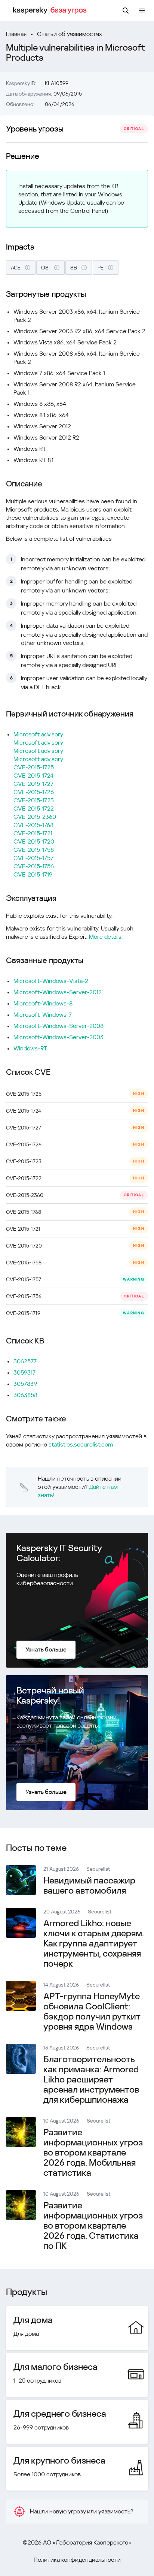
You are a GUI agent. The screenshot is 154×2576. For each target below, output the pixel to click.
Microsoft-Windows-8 (43, 1003)
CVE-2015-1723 (34, 800)
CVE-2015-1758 (34, 850)
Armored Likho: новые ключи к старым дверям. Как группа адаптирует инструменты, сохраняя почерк (94, 1943)
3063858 (25, 1395)
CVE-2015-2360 (35, 817)
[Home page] (51, 10)
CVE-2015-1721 (33, 833)
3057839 (25, 1384)
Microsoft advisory (38, 734)
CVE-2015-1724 (33, 776)
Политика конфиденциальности (77, 2560)
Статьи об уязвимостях (70, 34)
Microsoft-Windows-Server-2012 (58, 992)
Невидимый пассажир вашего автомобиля (89, 1886)
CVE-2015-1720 (34, 841)
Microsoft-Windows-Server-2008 (58, 1026)
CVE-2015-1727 (33, 784)
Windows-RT (30, 1048)
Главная (16, 34)
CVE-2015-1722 (34, 809)
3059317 (24, 1373)
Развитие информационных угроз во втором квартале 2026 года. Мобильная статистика (93, 2153)
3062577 (25, 1361)
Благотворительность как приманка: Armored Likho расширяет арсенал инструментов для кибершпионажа (91, 2079)
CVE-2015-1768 (33, 825)
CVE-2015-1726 (34, 792)
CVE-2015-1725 (34, 767)
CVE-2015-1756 (34, 866)
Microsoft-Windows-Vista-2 (51, 981)
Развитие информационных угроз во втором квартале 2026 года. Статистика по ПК (93, 2226)
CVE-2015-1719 (33, 874)
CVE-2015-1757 (33, 858)
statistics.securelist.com (81, 1444)
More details (105, 937)
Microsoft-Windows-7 (43, 1015)
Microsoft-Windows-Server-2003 (58, 1037)
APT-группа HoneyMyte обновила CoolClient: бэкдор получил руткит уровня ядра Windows (92, 2011)
